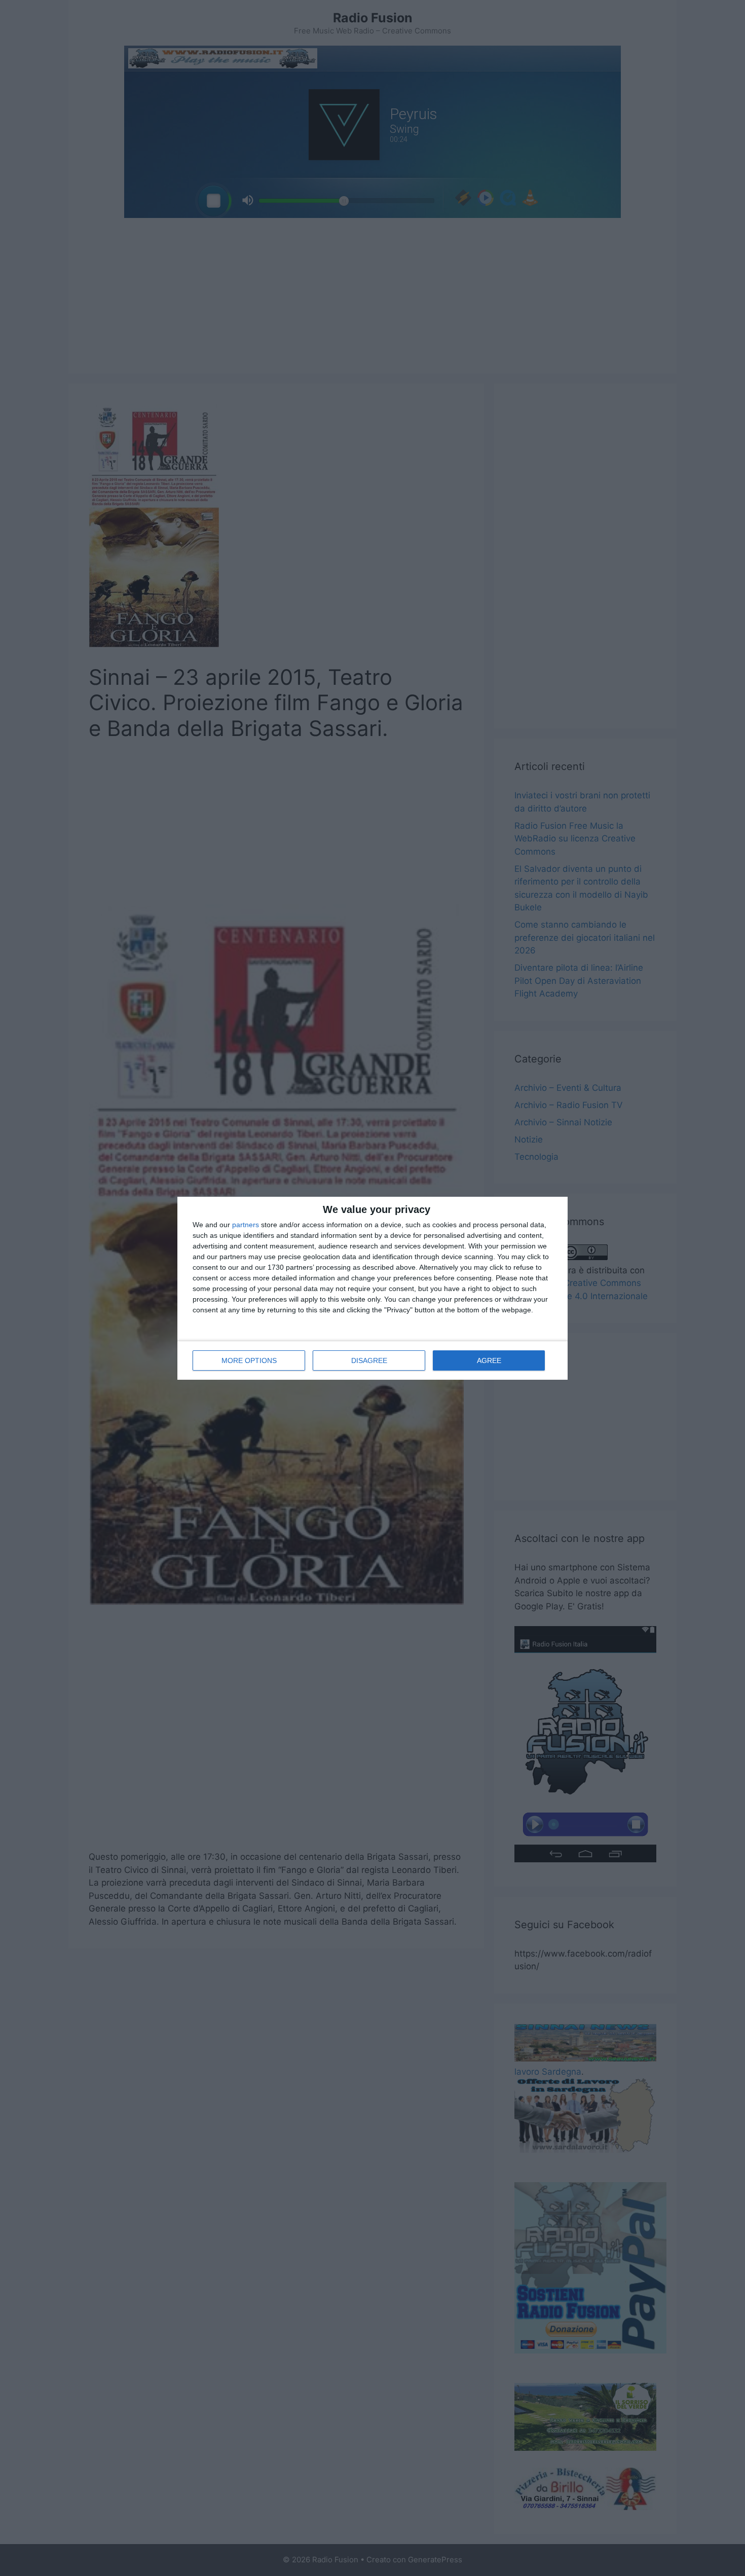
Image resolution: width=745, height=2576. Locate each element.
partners (246, 1225)
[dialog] (372, 1288)
